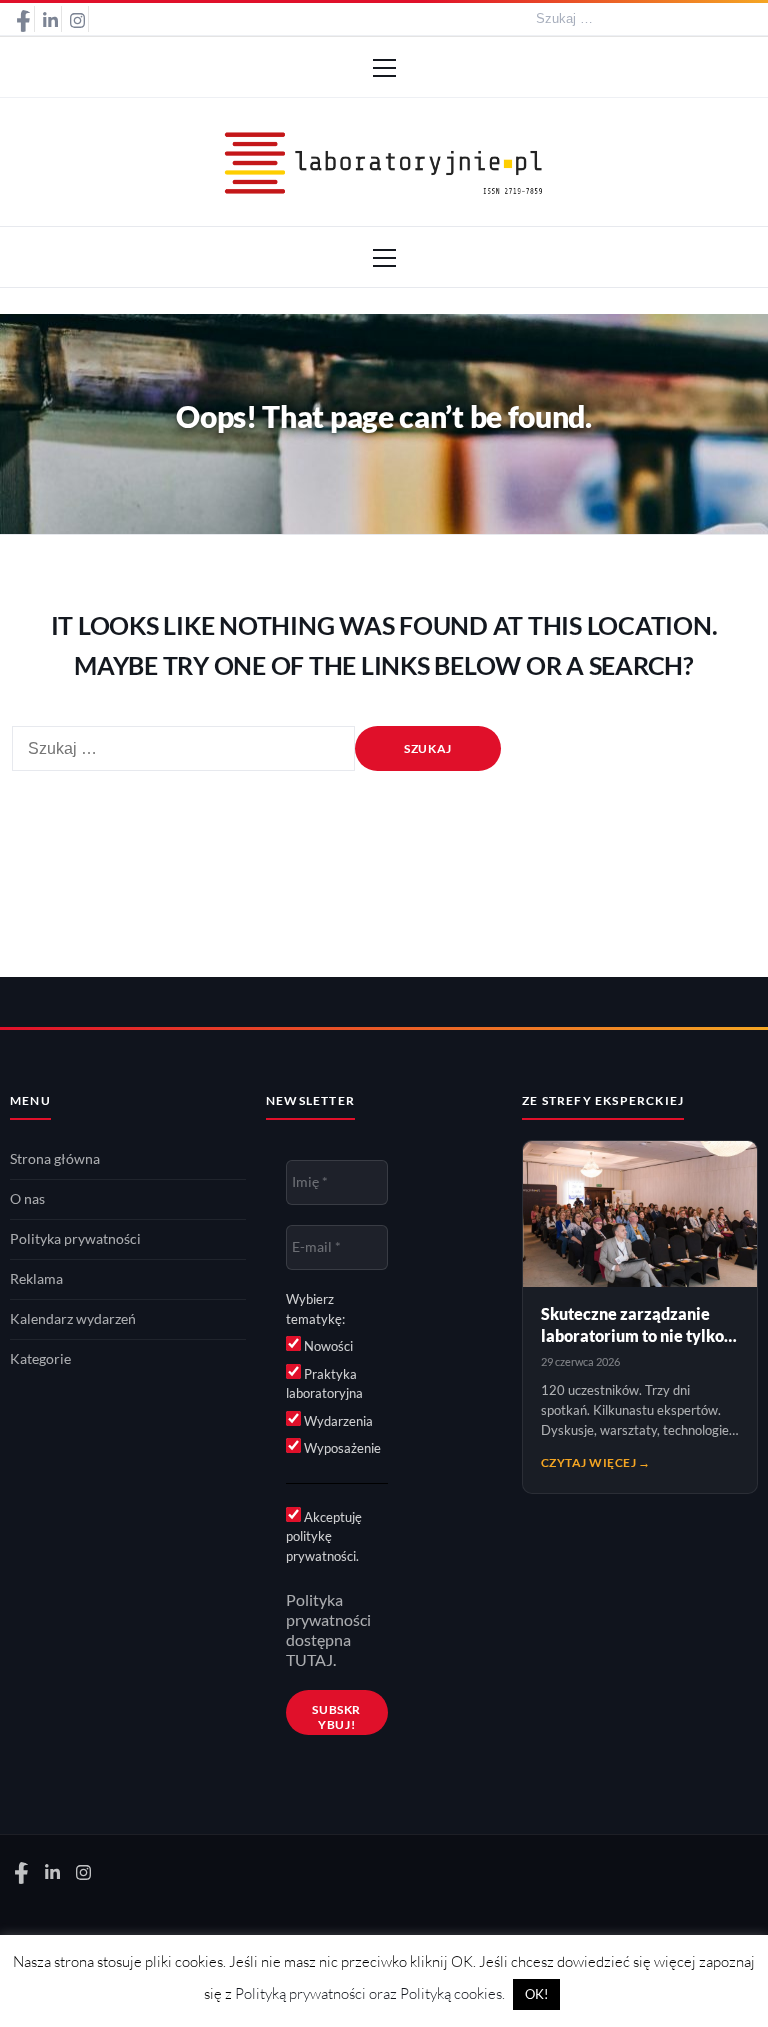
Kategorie (40, 1359)
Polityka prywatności (75, 1239)
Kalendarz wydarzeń (73, 1319)
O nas (27, 1199)
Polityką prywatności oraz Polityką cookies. (370, 1993)
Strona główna (55, 1159)
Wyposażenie (341, 1448)
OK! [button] (536, 1994)
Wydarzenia (337, 1421)
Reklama (36, 1279)
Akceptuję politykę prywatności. (324, 1536)
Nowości (327, 1346)
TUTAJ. (311, 1660)
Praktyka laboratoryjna (324, 1384)
